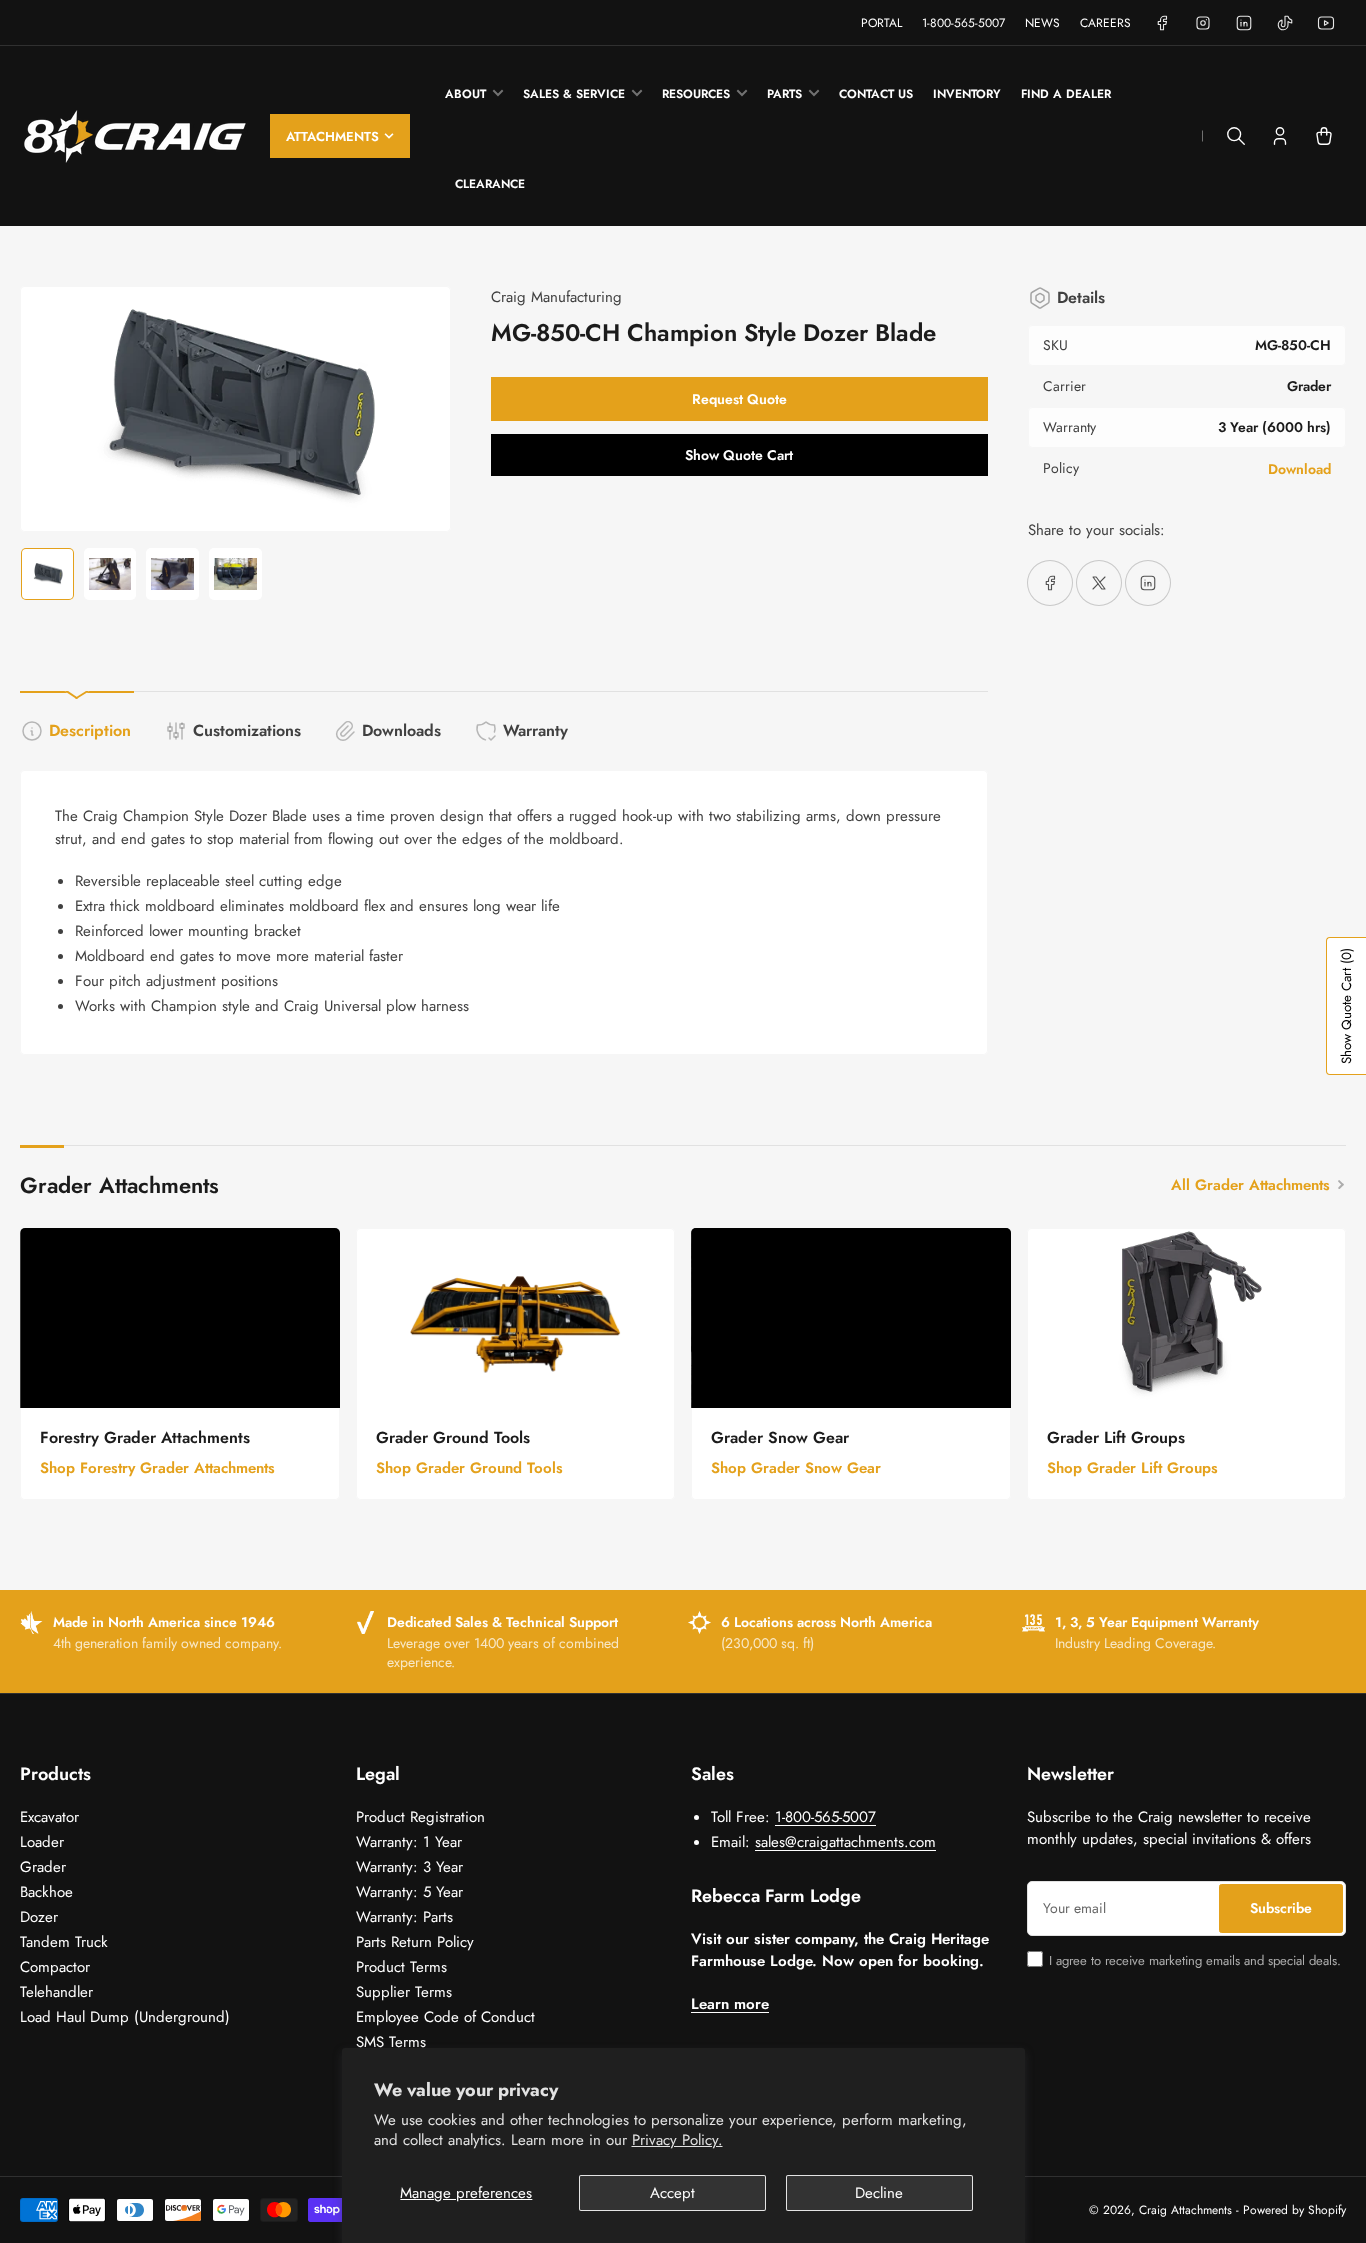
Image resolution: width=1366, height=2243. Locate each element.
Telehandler (56, 1992)
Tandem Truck (64, 1942)
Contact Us (876, 94)
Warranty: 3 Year (409, 1867)
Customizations (247, 730)
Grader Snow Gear (780, 1437)
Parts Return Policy (415, 1942)
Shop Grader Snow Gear (796, 1468)
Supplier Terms (404, 1992)
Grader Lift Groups (1116, 1437)
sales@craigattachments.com (845, 1842)
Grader (43, 1867)
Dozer (39, 1917)
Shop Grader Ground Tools (469, 1468)
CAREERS (1105, 23)
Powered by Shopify (1294, 2210)
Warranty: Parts (404, 1917)
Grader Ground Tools (453, 1437)
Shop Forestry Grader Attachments (157, 1468)
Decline (879, 2193)
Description (90, 730)
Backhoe (46, 1892)
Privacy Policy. (677, 2140)
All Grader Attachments (1250, 1185)
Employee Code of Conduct (445, 2017)
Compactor (55, 1967)
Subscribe (1281, 1908)
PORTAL (881, 23)
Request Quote (739, 399)
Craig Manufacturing (556, 297)
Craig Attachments (1185, 2210)
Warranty (535, 730)
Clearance (490, 184)
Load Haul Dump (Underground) (125, 2017)
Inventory (967, 94)
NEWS (1042, 23)
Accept (672, 2193)
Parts (784, 94)
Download (1299, 469)
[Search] (1236, 136)
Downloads (401, 730)
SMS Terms (391, 2042)
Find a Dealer (1066, 94)
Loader (42, 1842)
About (465, 94)
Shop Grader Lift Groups (1132, 1468)
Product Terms (401, 1967)
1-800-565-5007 (963, 23)
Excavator (49, 1817)
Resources (696, 94)
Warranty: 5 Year (409, 1892)
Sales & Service (574, 94)
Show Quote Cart (739, 455)
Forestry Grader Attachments (145, 1437)
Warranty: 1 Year (409, 1842)
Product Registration (420, 1817)
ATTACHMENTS (332, 136)
